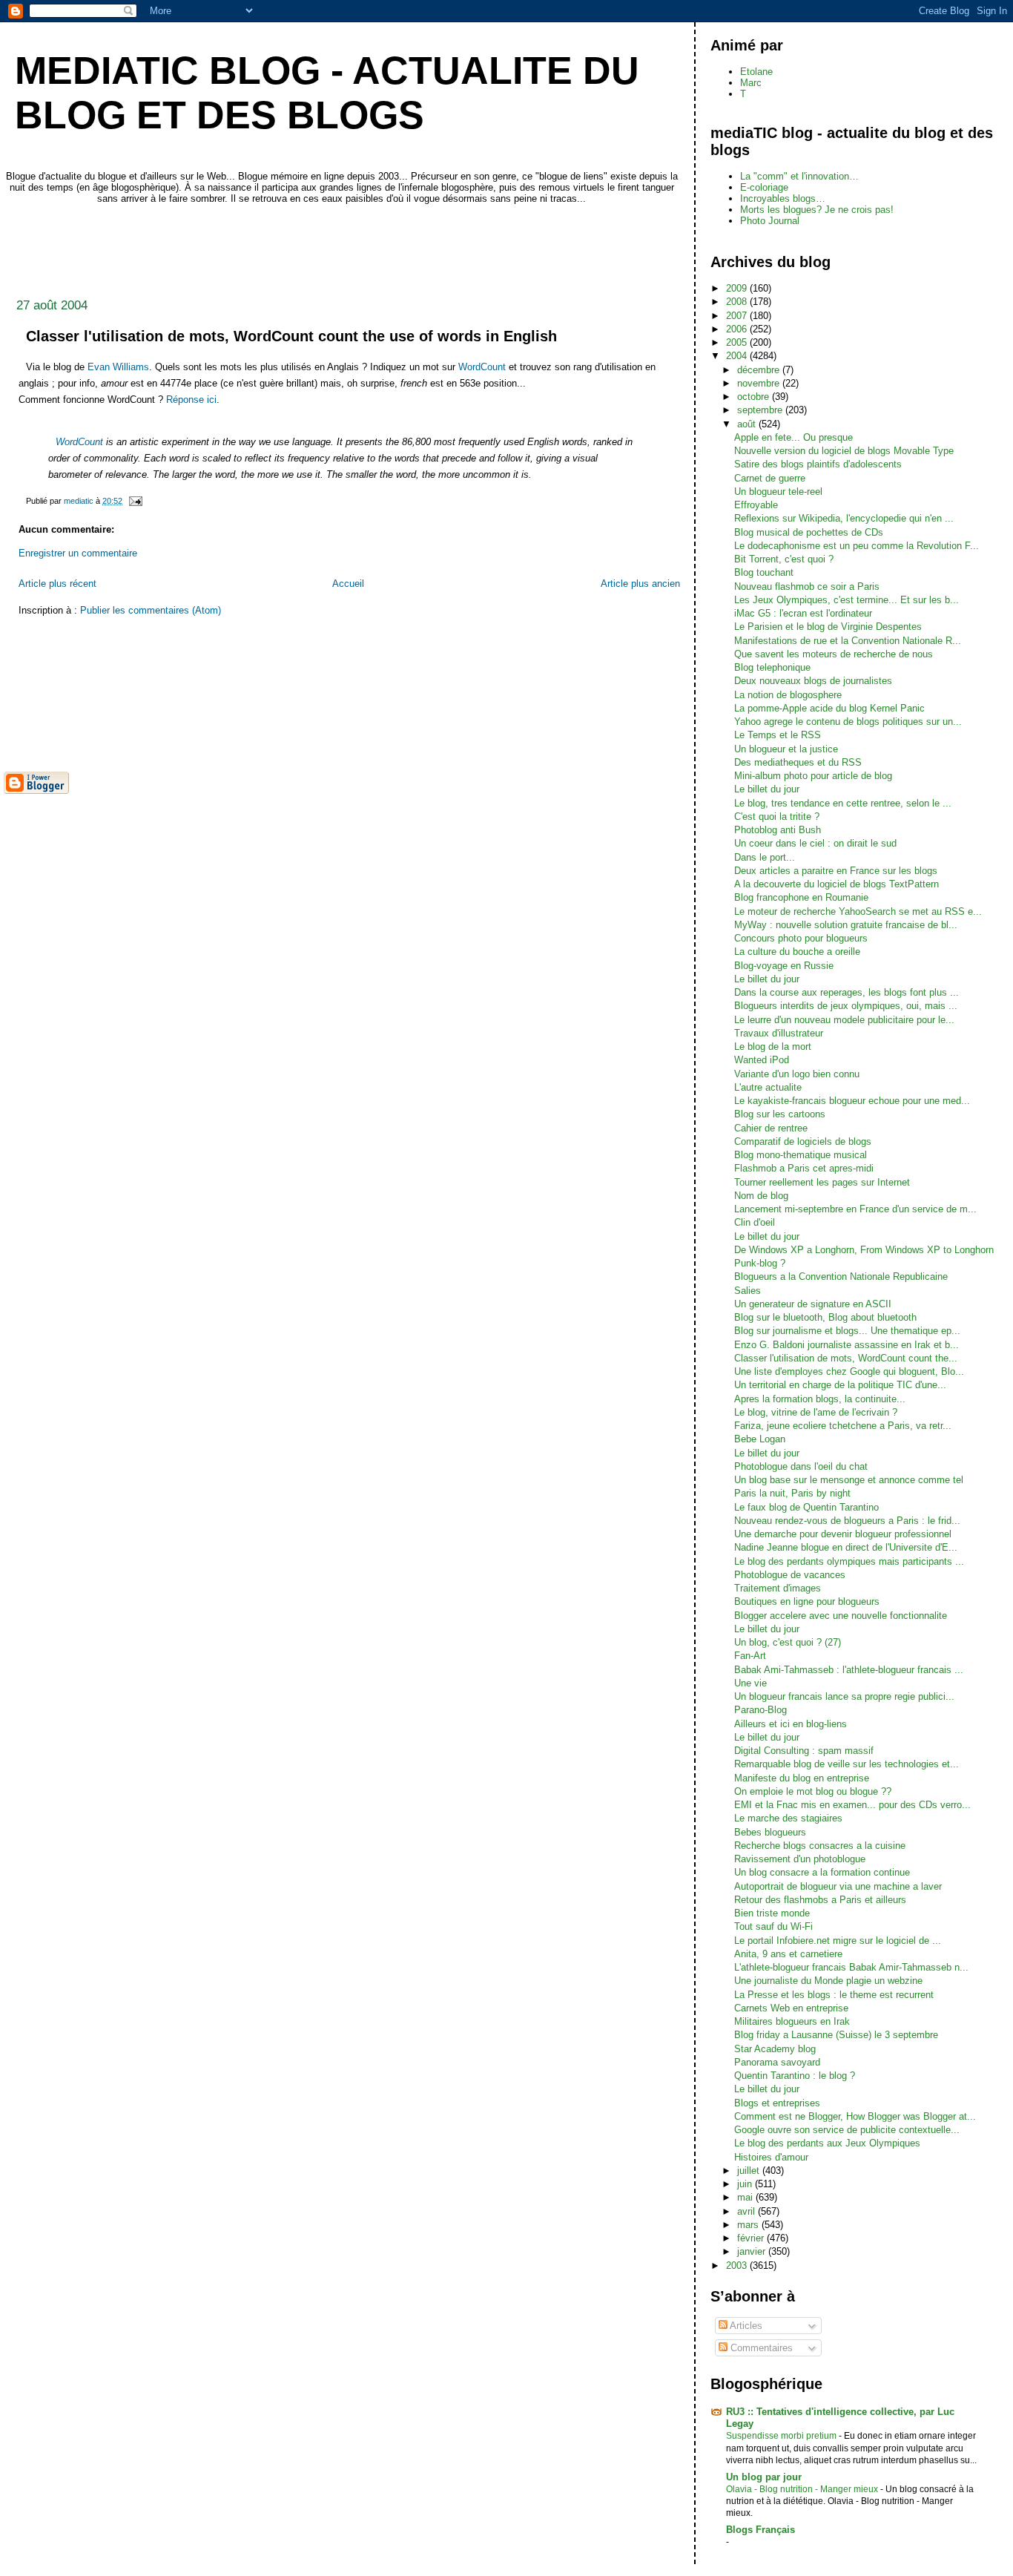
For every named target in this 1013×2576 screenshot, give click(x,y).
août (748, 424)
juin (746, 2184)
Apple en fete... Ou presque (793, 437)
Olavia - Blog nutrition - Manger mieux (803, 2489)
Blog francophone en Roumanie (801, 897)
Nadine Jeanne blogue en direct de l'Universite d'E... (846, 1547)
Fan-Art (750, 1656)
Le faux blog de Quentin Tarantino (806, 1507)
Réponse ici (191, 400)
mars (749, 2225)
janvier (753, 2251)
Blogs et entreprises (777, 2103)
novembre (760, 383)
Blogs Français (760, 2530)
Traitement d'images (778, 1588)
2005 (738, 342)
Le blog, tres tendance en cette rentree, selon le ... (843, 803)
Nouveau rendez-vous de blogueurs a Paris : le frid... (847, 1521)
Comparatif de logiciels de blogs (803, 1141)
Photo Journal (770, 221)
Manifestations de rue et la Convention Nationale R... (848, 641)
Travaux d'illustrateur (779, 1033)
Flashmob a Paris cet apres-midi (804, 1168)
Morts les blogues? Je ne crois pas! (817, 210)
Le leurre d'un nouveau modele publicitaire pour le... (844, 1020)
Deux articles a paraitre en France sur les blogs (836, 871)
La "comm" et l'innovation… (799, 176)
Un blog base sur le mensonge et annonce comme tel (849, 1480)
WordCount (482, 367)
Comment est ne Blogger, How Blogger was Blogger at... (855, 2116)
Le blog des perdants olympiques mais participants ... (849, 1561)
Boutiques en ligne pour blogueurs (807, 1601)
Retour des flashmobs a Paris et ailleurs (820, 1900)
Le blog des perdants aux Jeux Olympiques (827, 2143)
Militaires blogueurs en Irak (792, 2021)
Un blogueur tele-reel (778, 492)
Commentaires (760, 2348)
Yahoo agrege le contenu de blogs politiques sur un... (848, 722)
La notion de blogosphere (788, 695)
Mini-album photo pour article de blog (813, 776)
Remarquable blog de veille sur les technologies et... (847, 1764)
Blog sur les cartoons (780, 1114)
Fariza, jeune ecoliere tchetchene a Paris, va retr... (843, 1426)
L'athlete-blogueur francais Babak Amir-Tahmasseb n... (851, 1967)
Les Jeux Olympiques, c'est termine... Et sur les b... (847, 600)
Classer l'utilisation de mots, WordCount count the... (846, 1358)
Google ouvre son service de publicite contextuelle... (847, 2130)
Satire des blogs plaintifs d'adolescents (818, 464)
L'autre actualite (768, 1087)
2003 (738, 2265)
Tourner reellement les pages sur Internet (822, 1182)
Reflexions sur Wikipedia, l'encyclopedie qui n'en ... (844, 518)
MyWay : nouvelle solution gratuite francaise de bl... (846, 925)
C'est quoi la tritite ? (777, 816)
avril (748, 2211)
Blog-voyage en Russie (784, 966)
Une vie (750, 1683)
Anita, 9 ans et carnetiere (788, 1954)
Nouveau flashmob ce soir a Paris (807, 586)
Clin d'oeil (755, 1222)
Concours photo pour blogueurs (801, 938)
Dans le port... (765, 857)
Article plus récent (57, 584)
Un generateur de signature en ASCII (813, 1304)
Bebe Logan (760, 1439)
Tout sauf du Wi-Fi (773, 1926)
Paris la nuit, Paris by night (792, 1493)
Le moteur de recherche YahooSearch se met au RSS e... (858, 911)
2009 (738, 288)
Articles (745, 2326)
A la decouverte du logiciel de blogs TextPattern (837, 884)
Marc (751, 83)
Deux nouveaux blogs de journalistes (813, 681)
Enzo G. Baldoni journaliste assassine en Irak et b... (847, 1345)
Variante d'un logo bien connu (797, 1074)
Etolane (756, 72)
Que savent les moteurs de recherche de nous (834, 654)
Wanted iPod (762, 1060)
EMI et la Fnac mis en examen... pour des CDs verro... (852, 1805)
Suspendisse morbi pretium (782, 2436)
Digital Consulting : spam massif (804, 1751)
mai (746, 2197)
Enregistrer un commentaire (78, 553)
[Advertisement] (274, 247)
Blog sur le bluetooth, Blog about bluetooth (825, 1317)
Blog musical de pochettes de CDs (809, 532)
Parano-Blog (760, 1710)
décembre (760, 370)
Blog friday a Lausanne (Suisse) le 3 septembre (836, 2035)
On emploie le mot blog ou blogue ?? (813, 1791)
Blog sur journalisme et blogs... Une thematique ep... (847, 1331)
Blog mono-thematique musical (801, 1155)
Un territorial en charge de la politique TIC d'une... (840, 1385)
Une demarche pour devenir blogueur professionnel (843, 1534)
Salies (748, 1291)
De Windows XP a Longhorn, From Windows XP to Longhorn (864, 1250)
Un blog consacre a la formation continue (822, 1872)
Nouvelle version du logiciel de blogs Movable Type (844, 451)
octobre (755, 397)
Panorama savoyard (777, 2062)
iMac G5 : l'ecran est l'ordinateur (803, 613)
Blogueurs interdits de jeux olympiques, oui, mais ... (846, 1006)
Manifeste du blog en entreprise (802, 1778)
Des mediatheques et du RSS (798, 762)
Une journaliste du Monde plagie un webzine (828, 1981)
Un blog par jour (764, 2477)
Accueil (348, 584)
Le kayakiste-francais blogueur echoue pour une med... (852, 1101)
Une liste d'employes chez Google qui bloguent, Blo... (849, 1371)
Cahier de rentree (771, 1128)
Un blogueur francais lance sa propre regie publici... (844, 1696)
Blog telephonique (772, 667)
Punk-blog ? (760, 1263)
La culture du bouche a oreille (797, 952)
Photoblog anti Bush (778, 830)
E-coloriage (764, 187)
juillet (750, 2171)
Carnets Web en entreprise (791, 2008)
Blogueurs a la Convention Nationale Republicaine (841, 1276)
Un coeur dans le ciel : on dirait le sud (815, 843)
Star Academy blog (775, 2049)
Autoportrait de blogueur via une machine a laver (838, 1886)
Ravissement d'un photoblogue (800, 1859)
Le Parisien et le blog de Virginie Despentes (828, 627)
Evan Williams (118, 367)
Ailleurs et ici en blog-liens (791, 1724)
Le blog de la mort (773, 1046)
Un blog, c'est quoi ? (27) (788, 1642)
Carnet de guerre (770, 478)
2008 (738, 302)
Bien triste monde (772, 1913)
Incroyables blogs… (783, 198)
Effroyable (756, 505)
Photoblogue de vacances (790, 1575)
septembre (761, 410)
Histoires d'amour (771, 2157)
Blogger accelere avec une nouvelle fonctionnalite (841, 1616)
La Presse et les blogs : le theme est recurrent (834, 1995)
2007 (738, 316)
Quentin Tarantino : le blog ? (795, 2076)
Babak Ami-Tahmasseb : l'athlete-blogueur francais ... (849, 1670)
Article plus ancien (640, 584)
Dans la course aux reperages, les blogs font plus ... (847, 992)
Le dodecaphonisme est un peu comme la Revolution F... (857, 546)
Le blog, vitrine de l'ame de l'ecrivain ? (816, 1412)
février (752, 2238)
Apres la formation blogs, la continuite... (820, 1399)
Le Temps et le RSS (778, 735)
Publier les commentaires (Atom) (151, 610)
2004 (738, 356)
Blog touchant (764, 572)
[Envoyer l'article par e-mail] (135, 501)
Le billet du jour (767, 789)
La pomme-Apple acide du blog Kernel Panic (829, 708)
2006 (738, 329)
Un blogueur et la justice (786, 749)
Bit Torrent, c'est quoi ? (784, 559)
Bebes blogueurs (770, 1832)
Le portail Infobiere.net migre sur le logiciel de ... (838, 1941)
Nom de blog (761, 1196)
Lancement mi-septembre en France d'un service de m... (855, 1209)
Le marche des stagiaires (788, 1818)
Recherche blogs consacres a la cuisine (820, 1846)
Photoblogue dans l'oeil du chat (801, 1466)
